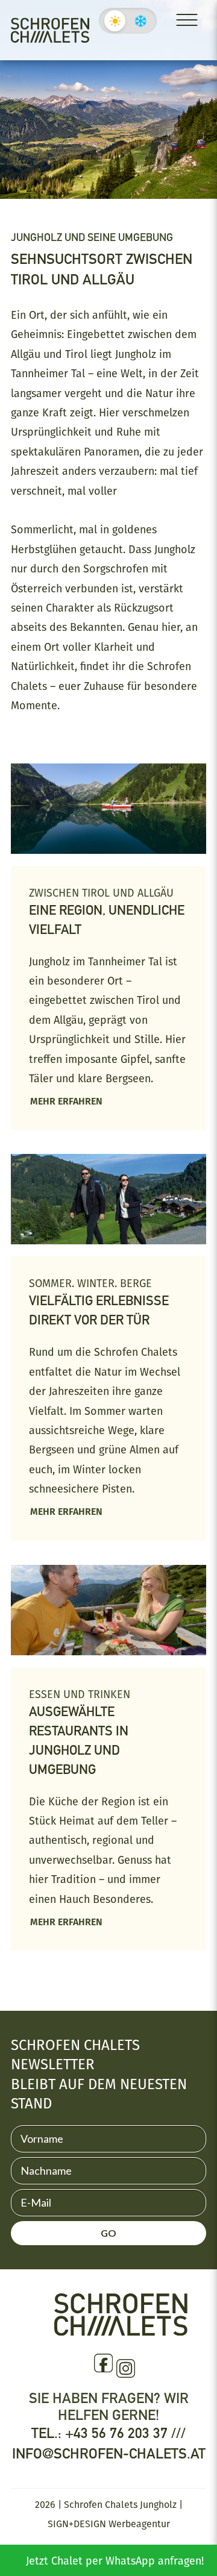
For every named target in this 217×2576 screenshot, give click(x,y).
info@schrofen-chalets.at (109, 2453)
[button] (22, 2524)
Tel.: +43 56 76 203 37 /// (108, 2433)
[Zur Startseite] (50, 30)
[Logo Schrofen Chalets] (121, 2330)
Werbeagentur (139, 2524)
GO (108, 2233)
